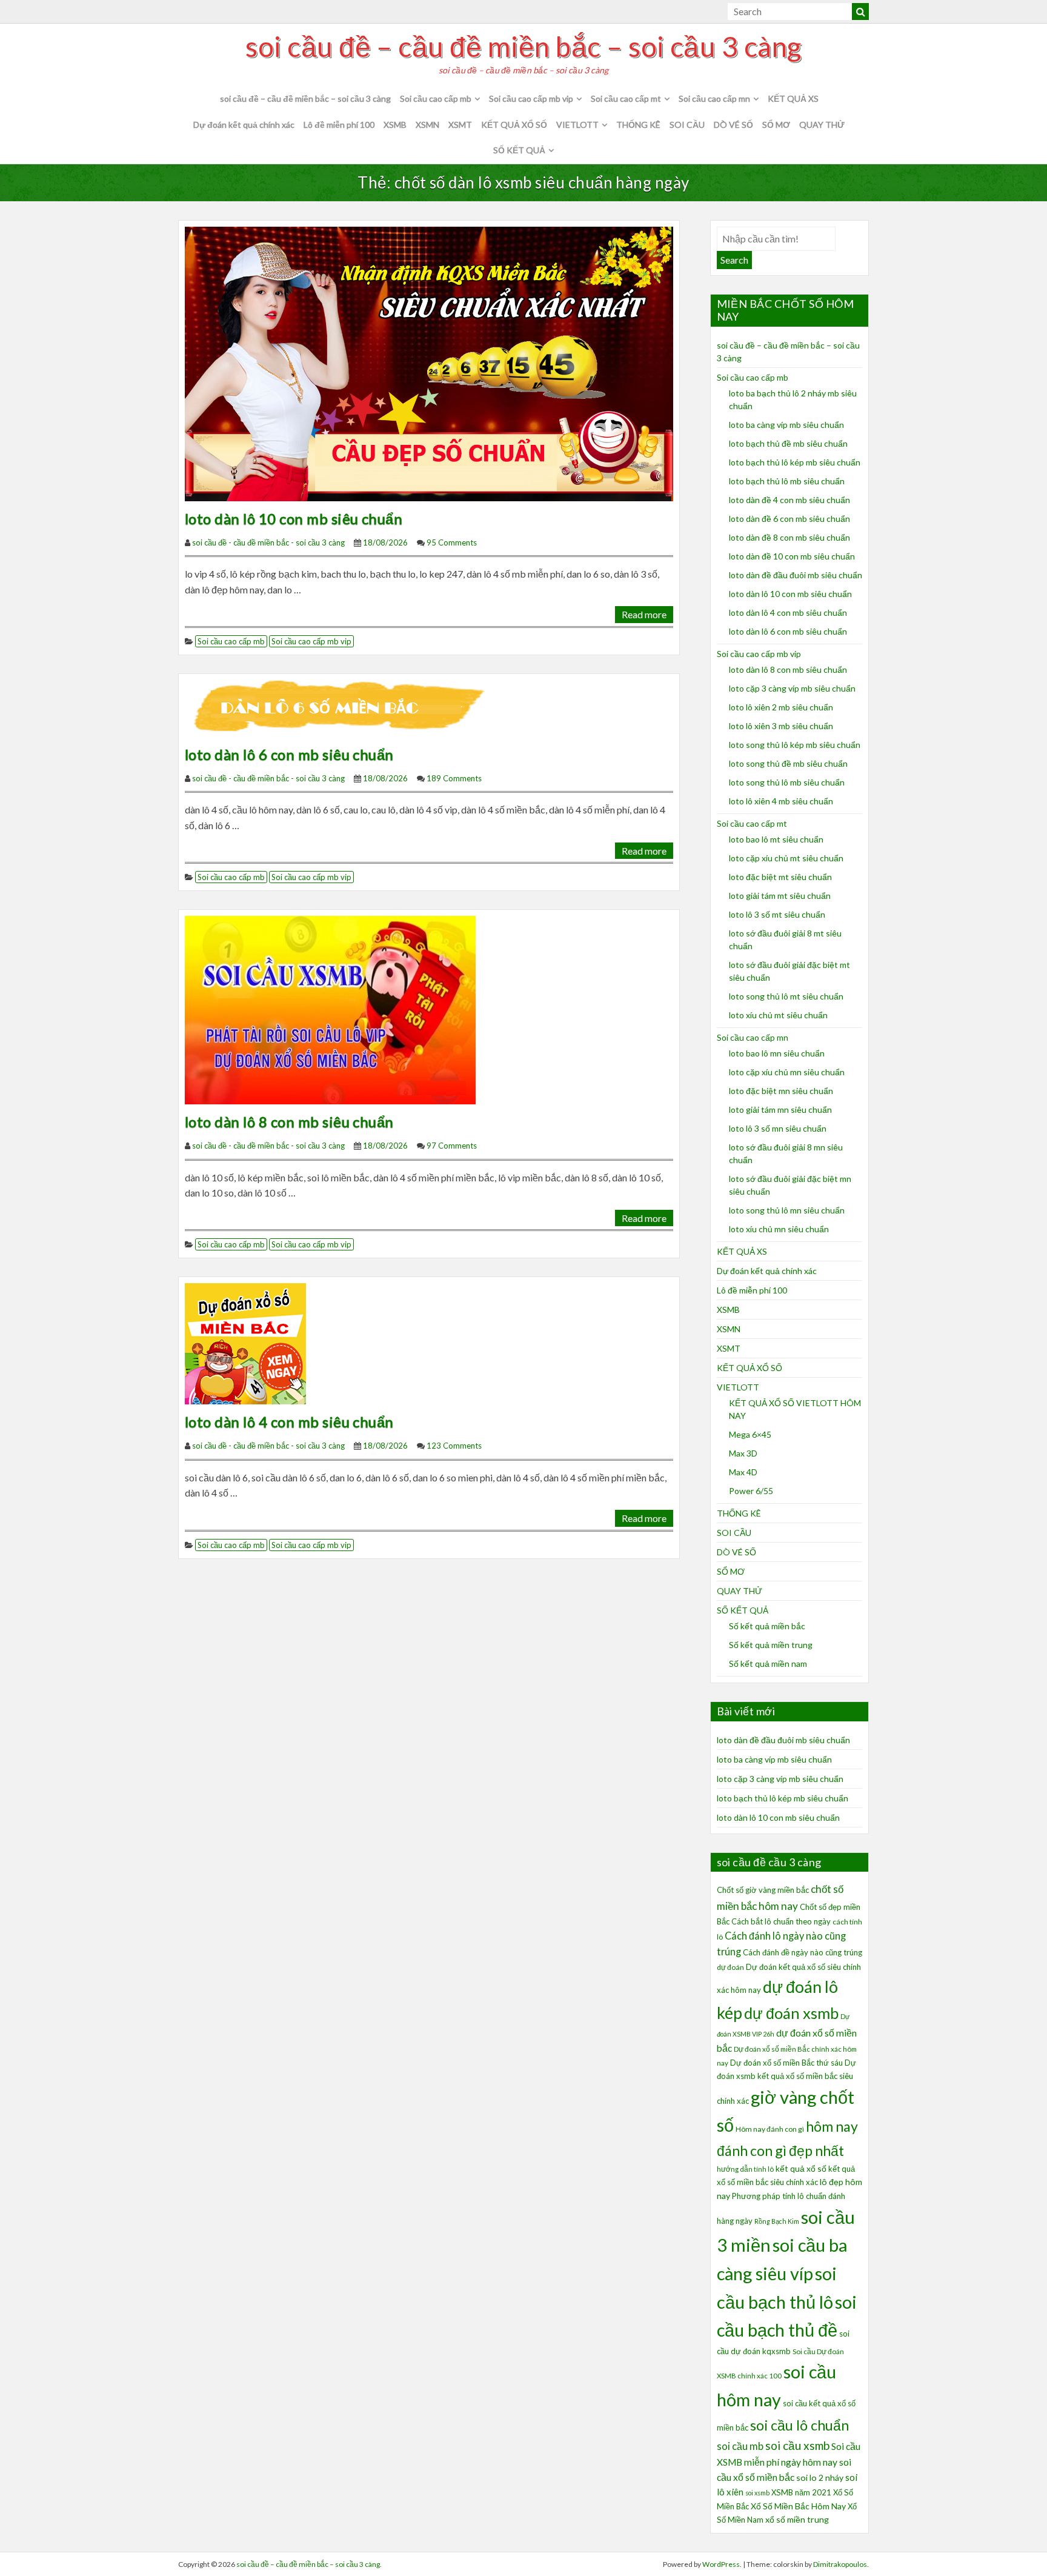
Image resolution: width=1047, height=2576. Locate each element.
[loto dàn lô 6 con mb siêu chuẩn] (343, 707)
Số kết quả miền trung (771, 1645)
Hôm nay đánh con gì (770, 2129)
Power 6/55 (751, 1491)
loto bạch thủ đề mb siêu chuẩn (788, 443)
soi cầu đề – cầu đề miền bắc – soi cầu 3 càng (523, 47)
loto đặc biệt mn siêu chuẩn (781, 1091)
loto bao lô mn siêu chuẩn (777, 1053)
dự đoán (730, 1967)
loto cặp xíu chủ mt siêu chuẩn (786, 858)
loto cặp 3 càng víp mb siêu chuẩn (792, 688)
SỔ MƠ (776, 125)
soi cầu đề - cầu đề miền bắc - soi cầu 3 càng (268, 542)
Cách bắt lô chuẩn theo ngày (781, 1921)
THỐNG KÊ (638, 125)
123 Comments (454, 1446)
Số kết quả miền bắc (767, 1626)
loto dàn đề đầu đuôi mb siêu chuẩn (796, 575)
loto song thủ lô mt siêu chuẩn (786, 996)
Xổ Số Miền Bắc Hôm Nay (798, 2506)
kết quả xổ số (801, 2168)
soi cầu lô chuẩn (799, 2425)
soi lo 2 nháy (820, 2478)
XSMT (460, 125)
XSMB (395, 125)
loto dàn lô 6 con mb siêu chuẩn (289, 754)
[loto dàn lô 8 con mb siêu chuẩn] (330, 1009)
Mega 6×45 (750, 1434)
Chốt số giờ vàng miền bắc (763, 1890)
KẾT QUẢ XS (793, 98)
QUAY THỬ (822, 125)
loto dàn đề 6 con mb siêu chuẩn (789, 519)
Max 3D (743, 1453)
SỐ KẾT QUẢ (519, 150)
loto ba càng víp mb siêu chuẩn (786, 425)
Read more (644, 614)
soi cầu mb (740, 2446)
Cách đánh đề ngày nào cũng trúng (803, 1952)
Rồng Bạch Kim (777, 2221)
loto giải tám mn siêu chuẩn (780, 1109)
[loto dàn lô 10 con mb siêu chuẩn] (429, 362)
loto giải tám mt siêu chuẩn (780, 896)
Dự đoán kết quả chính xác (244, 125)
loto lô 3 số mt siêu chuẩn (777, 914)
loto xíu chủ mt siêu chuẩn (778, 1015)
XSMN (427, 125)
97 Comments (452, 1146)
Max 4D (743, 1472)
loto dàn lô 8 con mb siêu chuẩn (289, 1122)
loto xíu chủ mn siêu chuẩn (779, 1229)
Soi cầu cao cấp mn (714, 98)
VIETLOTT (577, 125)
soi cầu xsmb (797, 2445)
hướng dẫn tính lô (745, 2169)
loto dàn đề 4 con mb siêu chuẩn (789, 500)
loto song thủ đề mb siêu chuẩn (788, 763)
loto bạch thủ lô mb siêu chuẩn (787, 481)
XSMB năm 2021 (801, 2492)
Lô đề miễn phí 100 (339, 125)
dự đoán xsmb (791, 2013)
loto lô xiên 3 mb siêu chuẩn (781, 726)
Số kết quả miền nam (768, 1663)
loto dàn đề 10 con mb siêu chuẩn (792, 556)
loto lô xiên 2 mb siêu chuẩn (781, 707)
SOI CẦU (687, 125)
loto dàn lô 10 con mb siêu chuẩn (294, 519)
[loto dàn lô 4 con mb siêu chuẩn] (245, 1342)
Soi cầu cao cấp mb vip (531, 98)
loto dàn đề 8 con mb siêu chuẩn (789, 537)
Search (734, 260)
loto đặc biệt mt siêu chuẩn (780, 877)
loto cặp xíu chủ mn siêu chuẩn (787, 1072)
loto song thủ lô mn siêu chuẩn (787, 1210)
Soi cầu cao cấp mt (626, 98)
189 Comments (454, 778)
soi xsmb (757, 2493)
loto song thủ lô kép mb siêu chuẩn (795, 745)
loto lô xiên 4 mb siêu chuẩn (781, 801)
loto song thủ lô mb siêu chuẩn (787, 782)
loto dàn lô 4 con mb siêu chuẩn (289, 1422)
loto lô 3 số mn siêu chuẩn (778, 1128)
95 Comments (452, 542)
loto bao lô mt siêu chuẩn (776, 839)
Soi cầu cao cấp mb (436, 98)
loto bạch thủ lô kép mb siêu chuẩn (795, 462)
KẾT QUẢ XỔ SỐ (514, 125)
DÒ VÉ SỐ (733, 125)
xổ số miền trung (797, 2519)
